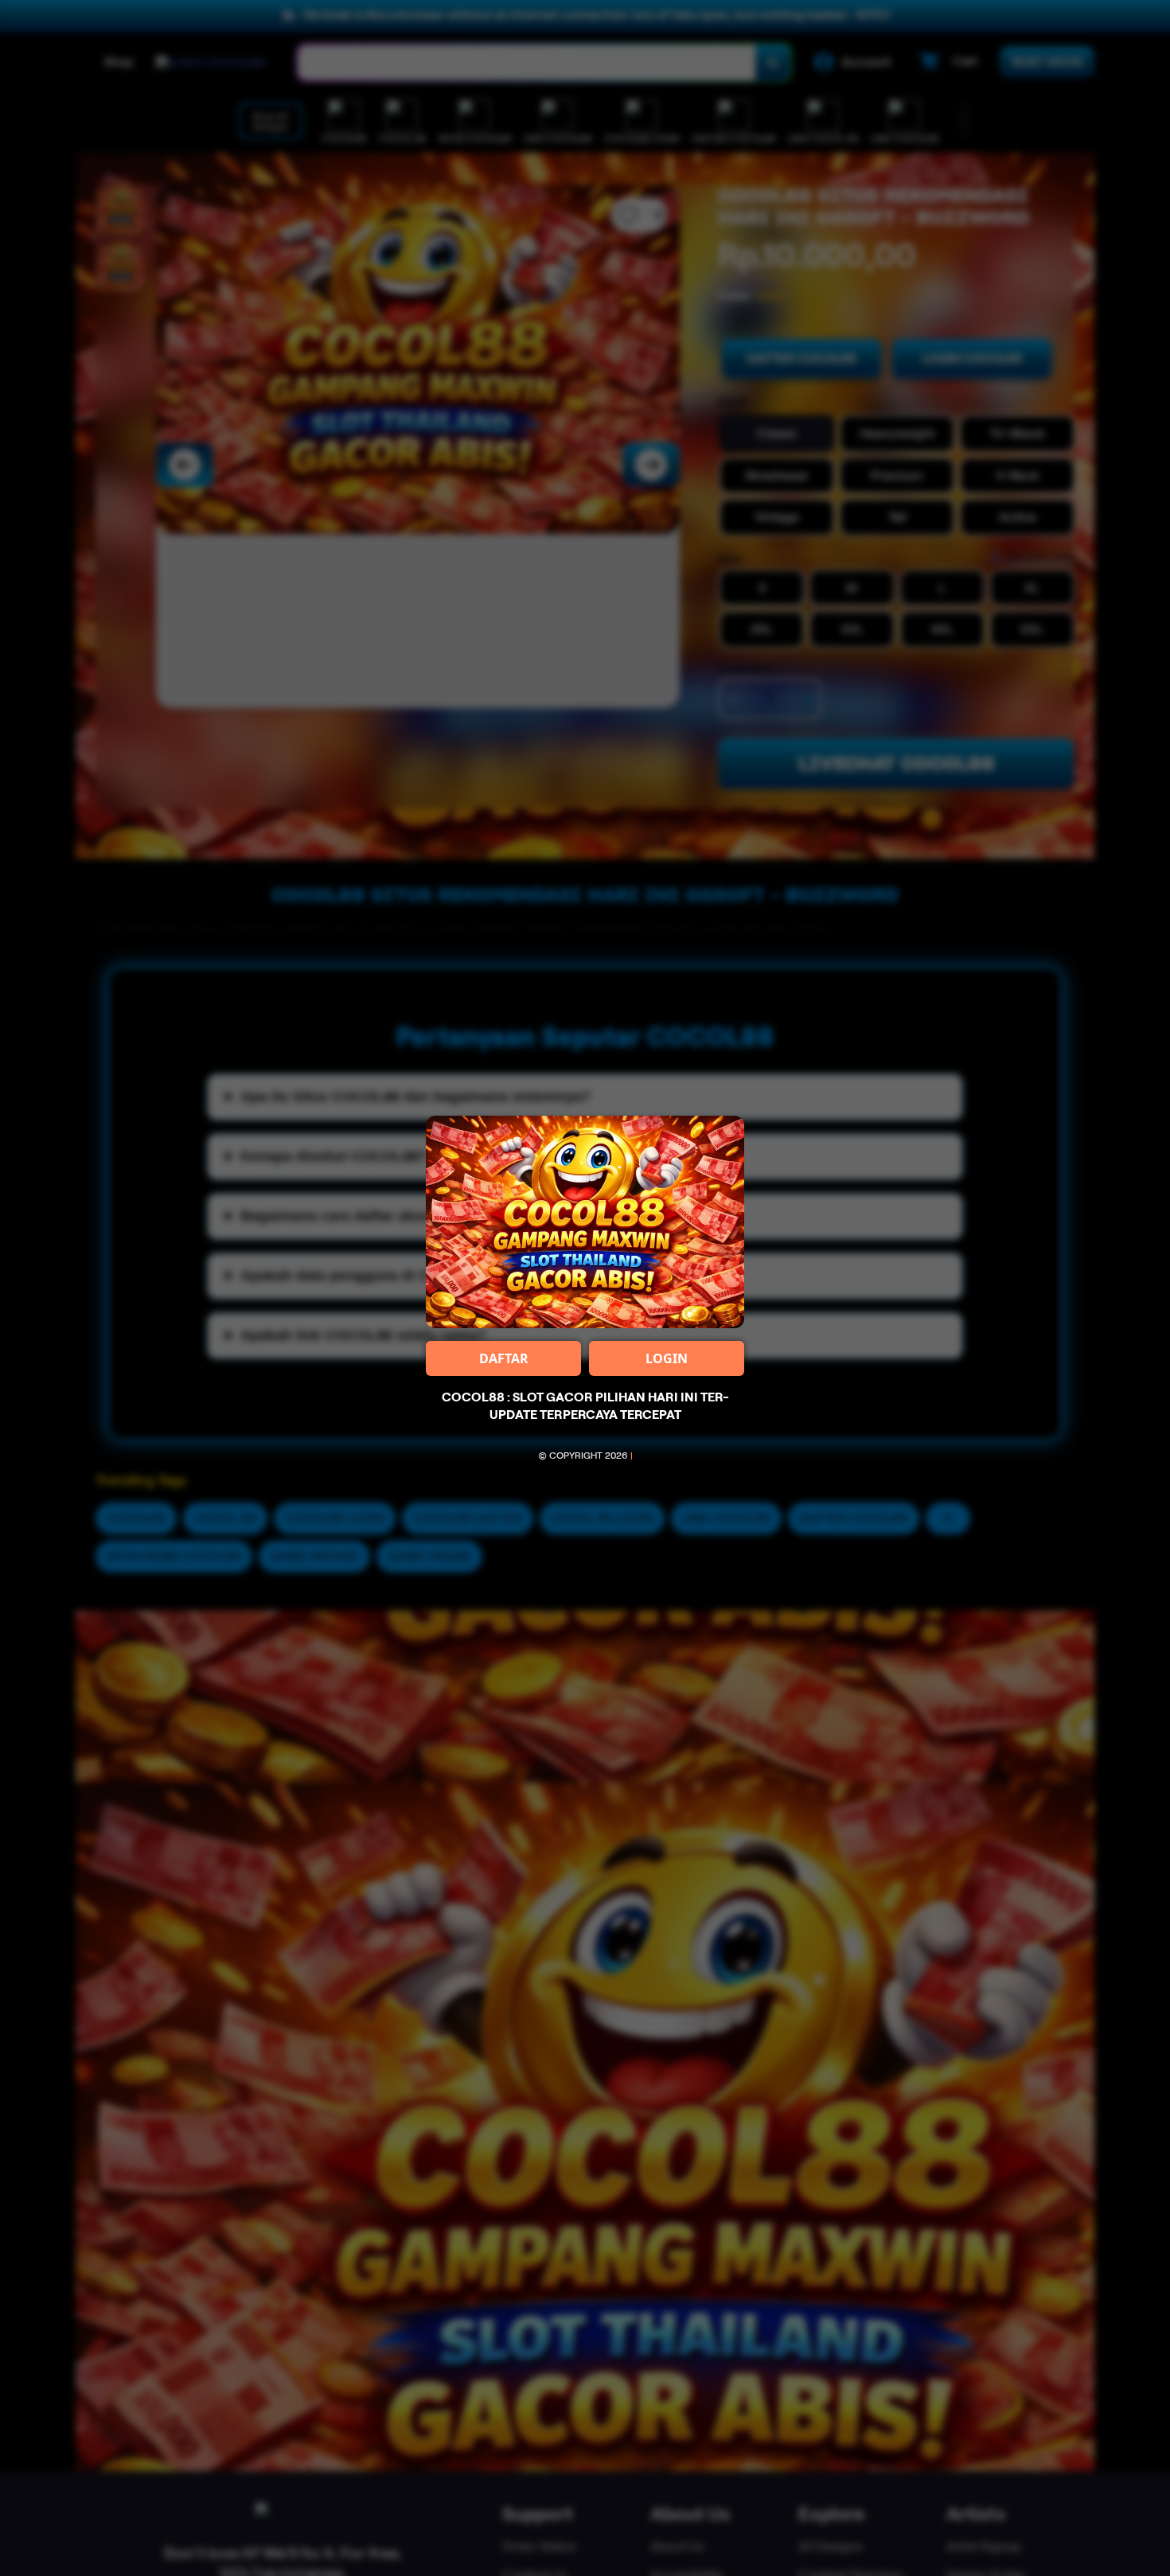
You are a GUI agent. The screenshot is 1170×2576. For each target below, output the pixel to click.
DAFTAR (504, 1358)
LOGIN (667, 1358)
